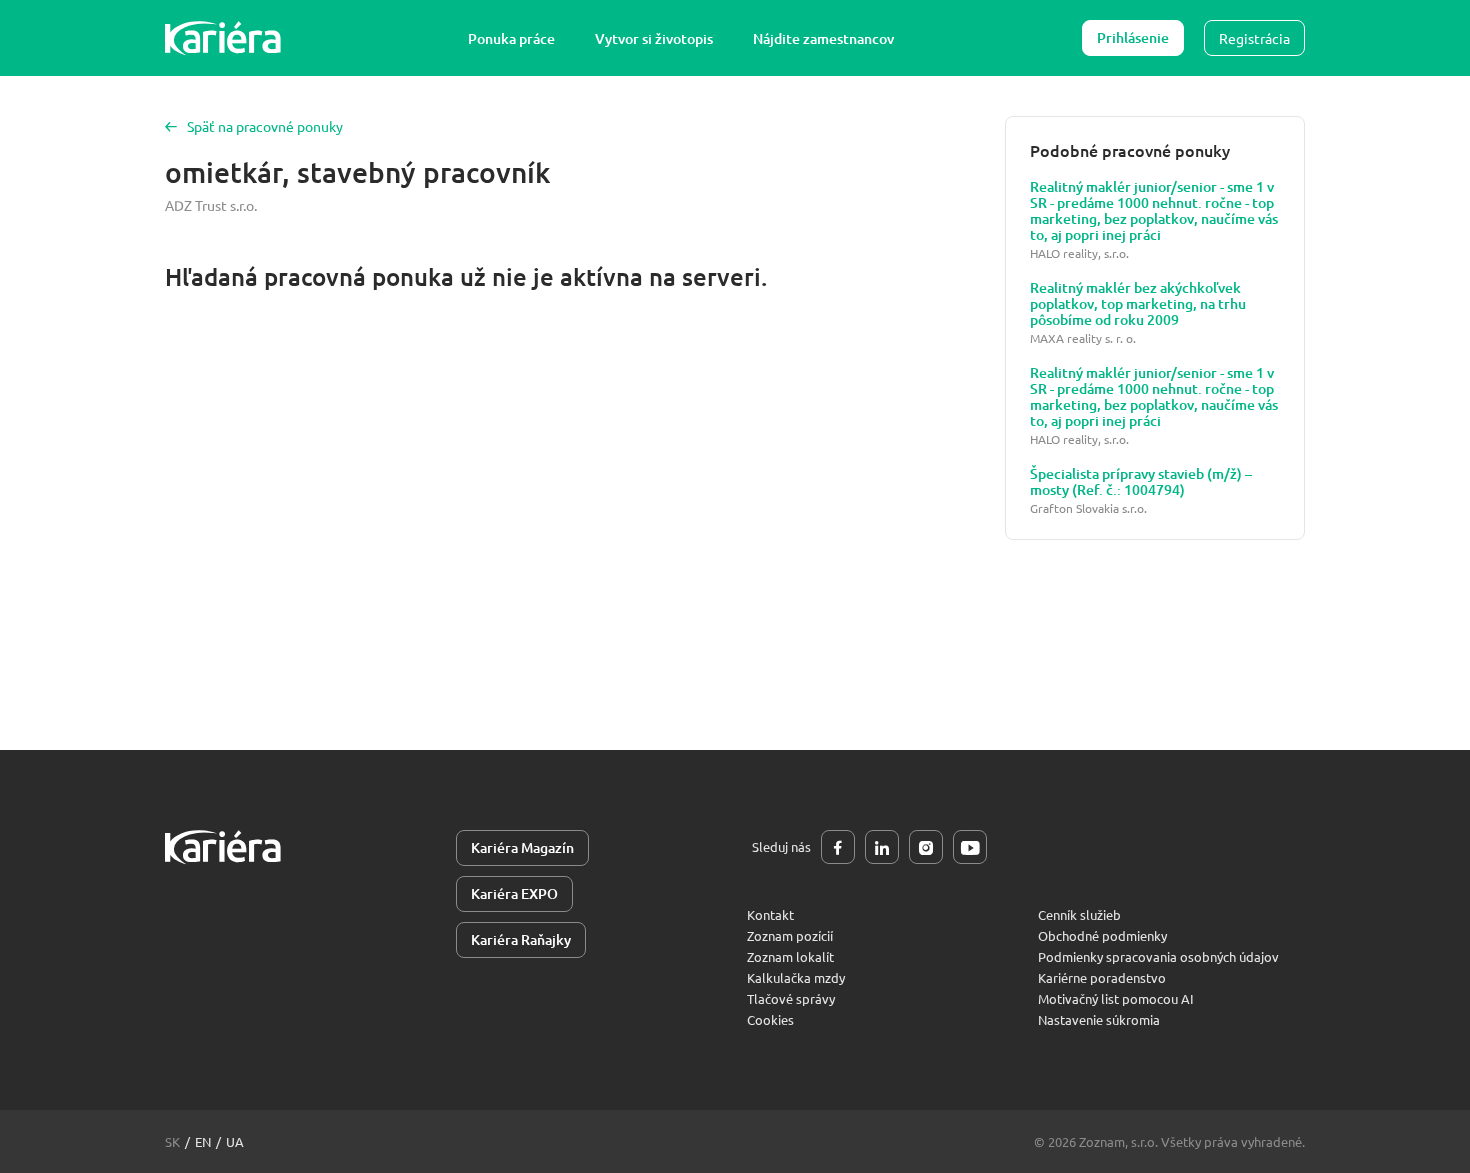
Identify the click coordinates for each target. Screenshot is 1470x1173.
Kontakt (770, 914)
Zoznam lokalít (790, 956)
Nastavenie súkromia (1099, 1019)
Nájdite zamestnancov (823, 38)
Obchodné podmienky (1102, 935)
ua (235, 1141)
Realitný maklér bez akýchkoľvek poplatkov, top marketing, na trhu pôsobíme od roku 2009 (1138, 304)
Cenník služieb (1079, 914)
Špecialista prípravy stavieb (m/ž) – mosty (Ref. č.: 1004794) (1141, 482)
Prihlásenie (1133, 37)
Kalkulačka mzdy (796, 977)
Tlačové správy (791, 998)
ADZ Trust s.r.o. (211, 205)
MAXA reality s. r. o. (1083, 338)
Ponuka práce (511, 38)
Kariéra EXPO (514, 893)
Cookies (770, 1019)
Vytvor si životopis (654, 38)
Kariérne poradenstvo (1102, 977)
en (203, 1141)
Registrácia (1254, 38)
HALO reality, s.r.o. (1079, 253)
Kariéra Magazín (522, 847)
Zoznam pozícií (790, 935)
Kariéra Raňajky (521, 939)
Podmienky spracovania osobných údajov (1158, 956)
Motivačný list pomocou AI (1116, 998)
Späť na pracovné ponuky (265, 126)
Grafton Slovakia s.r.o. (1088, 508)
